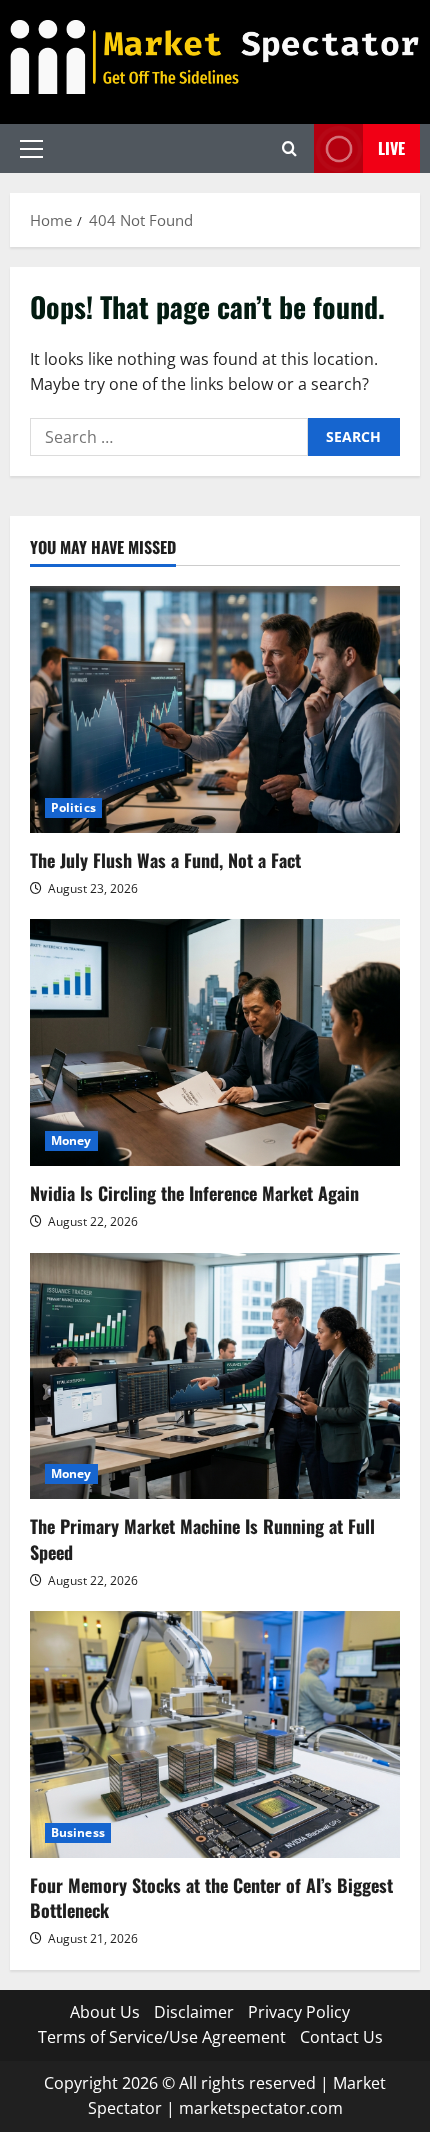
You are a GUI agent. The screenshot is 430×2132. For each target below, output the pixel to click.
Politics (73, 807)
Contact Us (341, 2037)
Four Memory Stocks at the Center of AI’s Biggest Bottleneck (211, 1897)
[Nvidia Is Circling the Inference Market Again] (215, 1042)
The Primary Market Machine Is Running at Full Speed (202, 1538)
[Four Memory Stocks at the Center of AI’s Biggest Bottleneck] (215, 1734)
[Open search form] (289, 148)
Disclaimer (194, 2012)
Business (78, 1832)
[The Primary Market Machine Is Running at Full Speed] (215, 1376)
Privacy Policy (299, 2012)
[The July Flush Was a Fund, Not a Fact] (215, 709)
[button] (31, 149)
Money (71, 1140)
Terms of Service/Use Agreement (162, 2037)
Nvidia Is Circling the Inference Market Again (194, 1193)
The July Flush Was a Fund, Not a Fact (165, 860)
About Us (105, 2012)
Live (391, 148)
